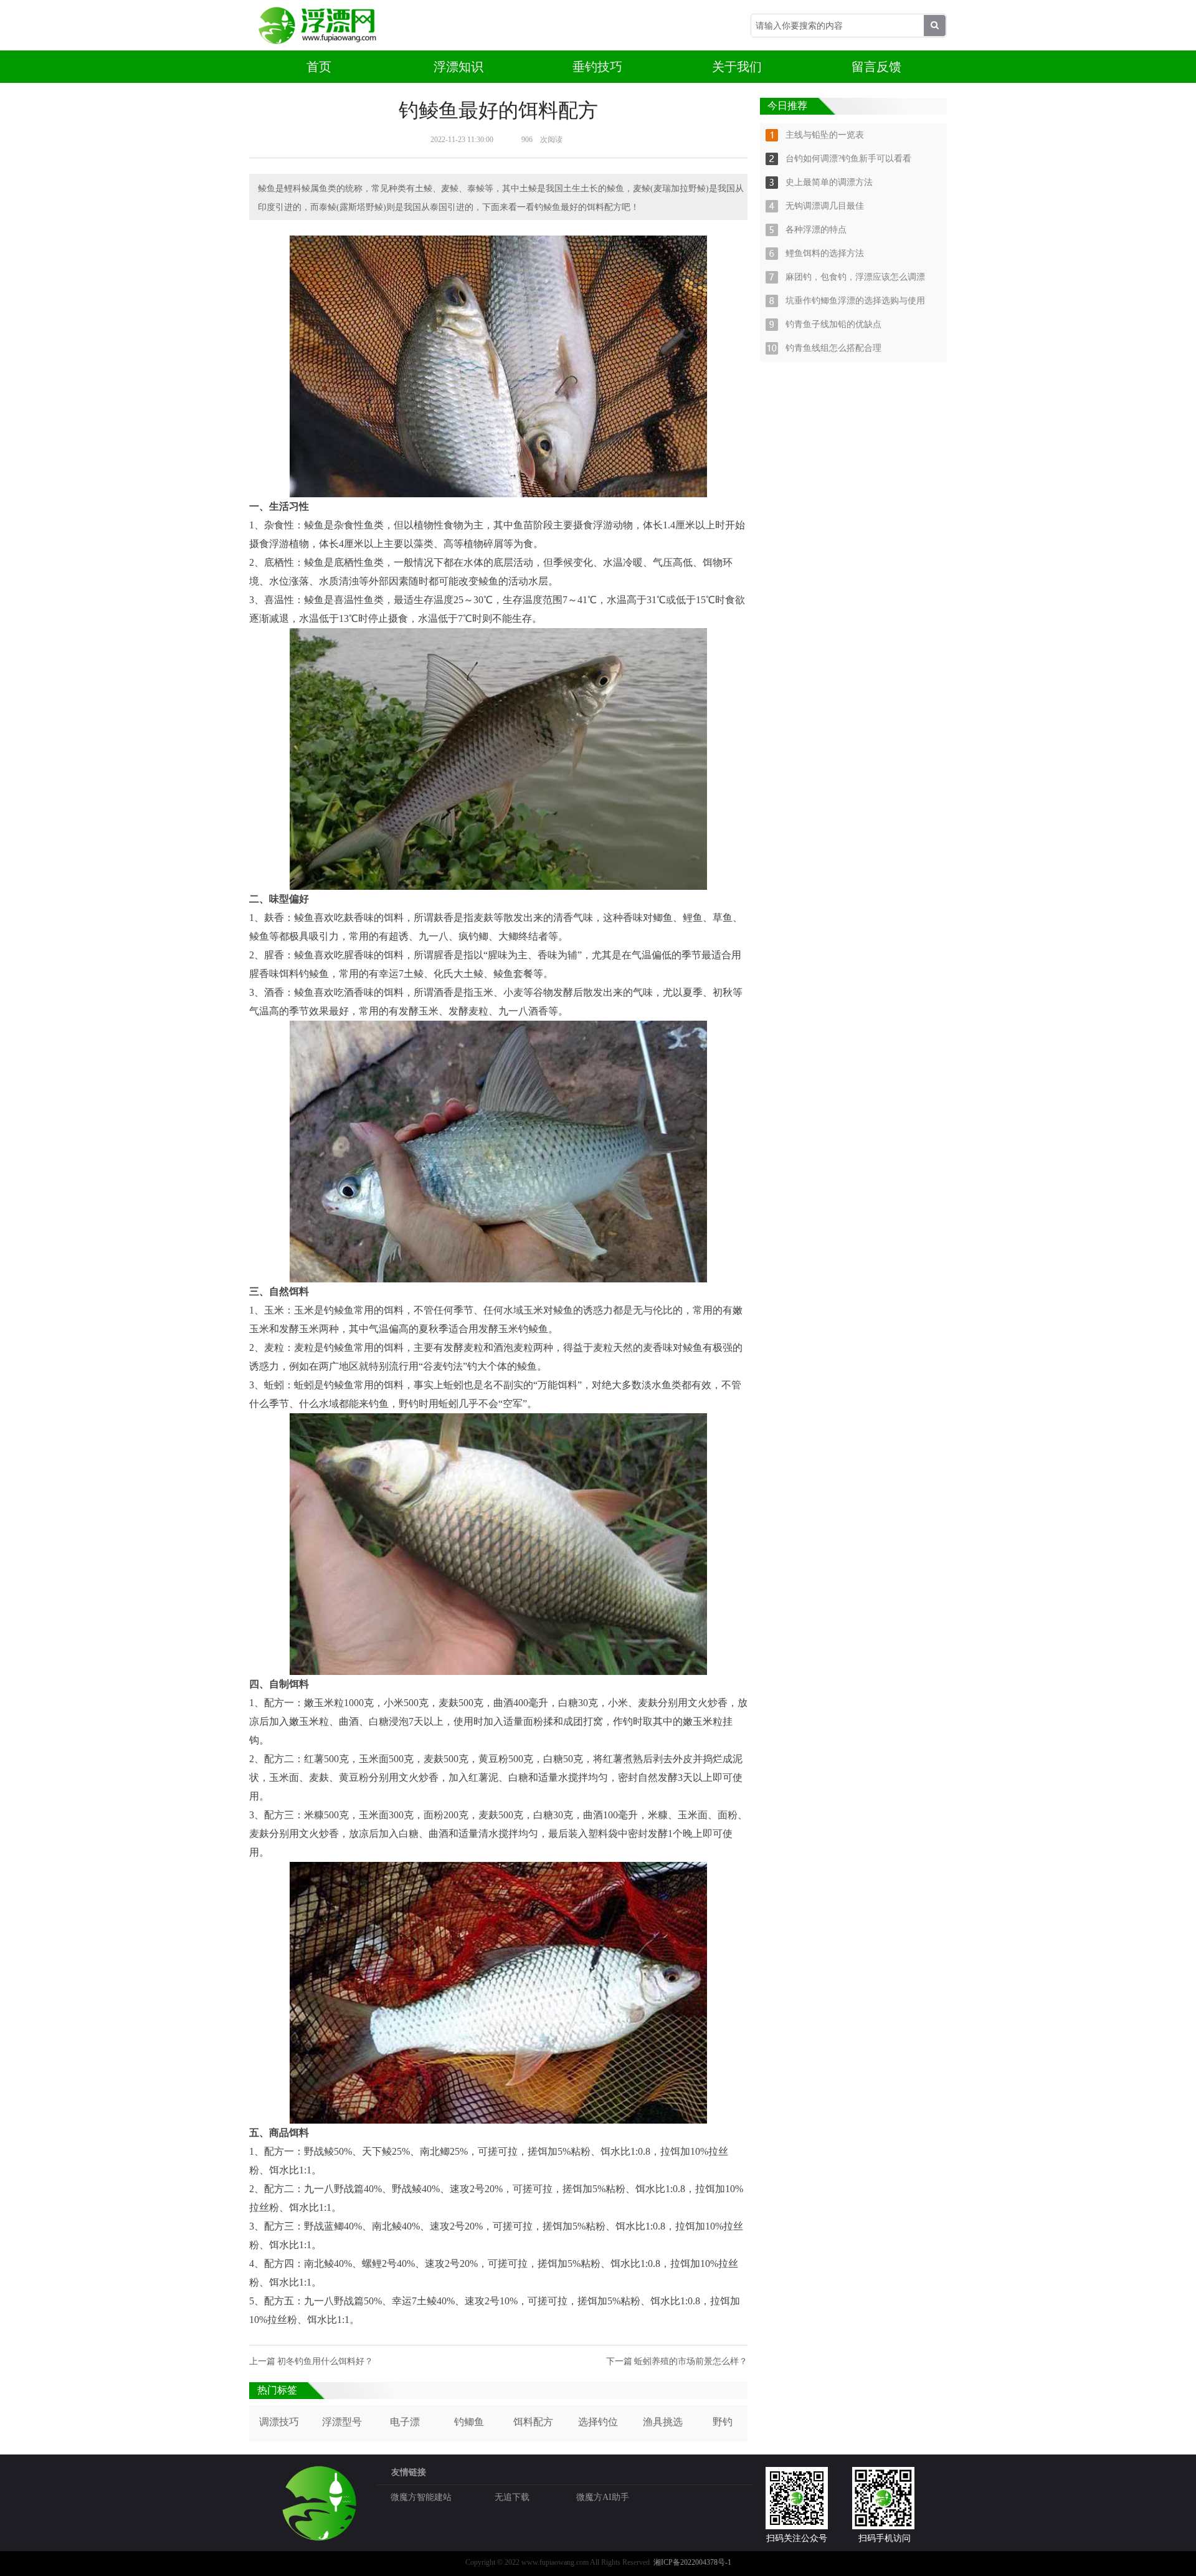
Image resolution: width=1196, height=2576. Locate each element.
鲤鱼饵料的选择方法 (825, 253)
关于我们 (737, 67)
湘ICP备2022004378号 (689, 2562)
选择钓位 (598, 2422)
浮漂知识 (458, 67)
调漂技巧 (279, 2422)
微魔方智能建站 (421, 2497)
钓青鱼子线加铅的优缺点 (833, 324)
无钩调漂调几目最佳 (825, 206)
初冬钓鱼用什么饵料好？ (325, 2361)
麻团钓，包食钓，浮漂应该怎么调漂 (855, 277)
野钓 (723, 2422)
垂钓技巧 (597, 67)
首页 (319, 67)
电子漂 (405, 2422)
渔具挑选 (663, 2422)
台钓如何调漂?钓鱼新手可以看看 (848, 159)
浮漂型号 (342, 2422)
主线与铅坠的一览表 (825, 135)
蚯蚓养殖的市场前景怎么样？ (691, 2361)
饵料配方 (533, 2422)
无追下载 (512, 2497)
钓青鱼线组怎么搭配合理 (833, 348)
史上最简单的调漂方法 (829, 182)
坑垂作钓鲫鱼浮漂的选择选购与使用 (855, 301)
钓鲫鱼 (469, 2422)
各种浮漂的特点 (816, 230)
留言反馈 (876, 67)
